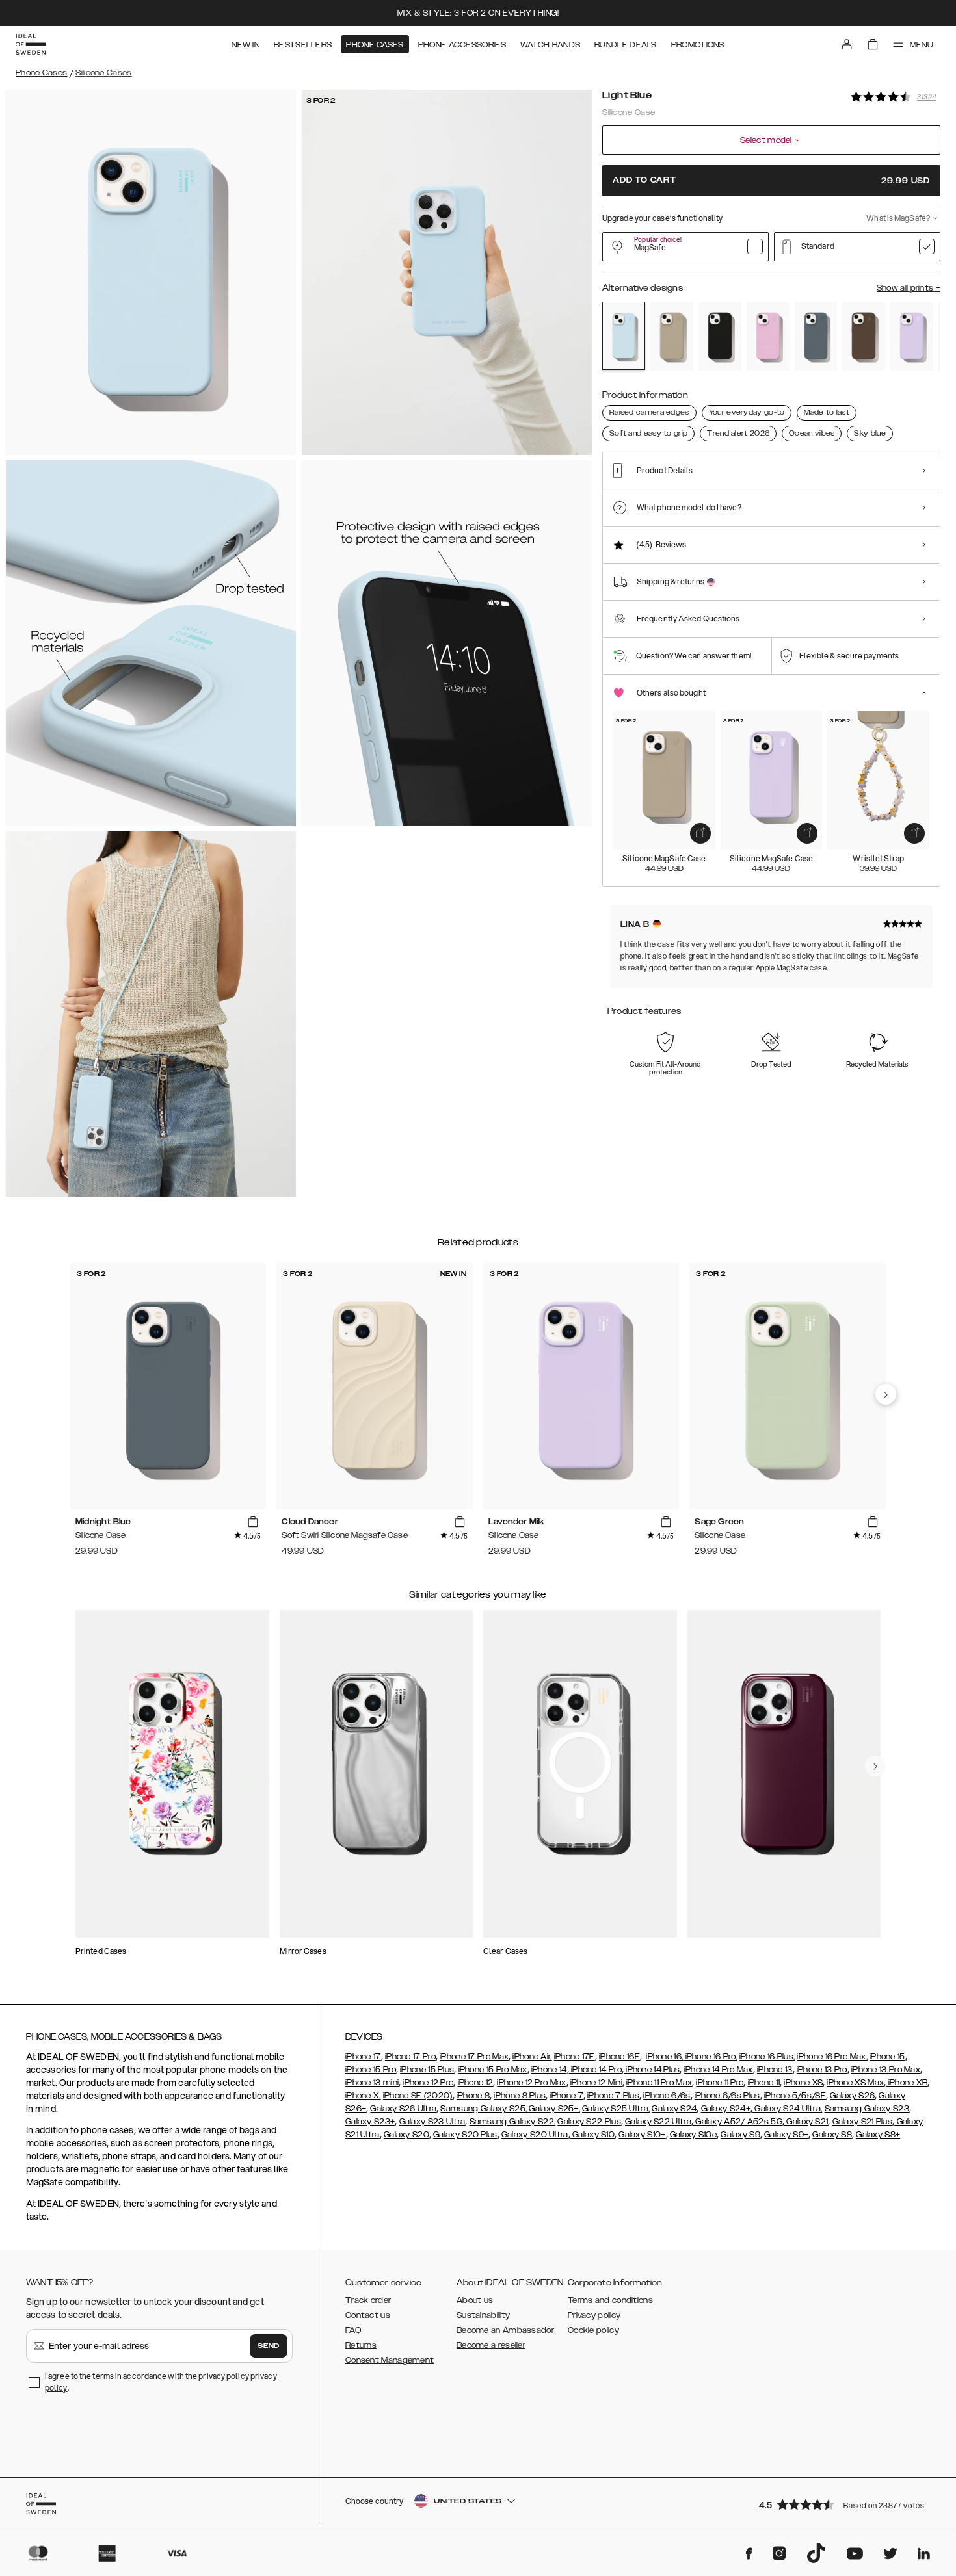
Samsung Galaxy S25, (484, 2109)
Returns (361, 2345)
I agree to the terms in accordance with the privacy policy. (161, 2382)
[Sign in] (847, 44)
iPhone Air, (532, 2057)
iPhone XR (907, 2083)
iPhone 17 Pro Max (474, 2057)
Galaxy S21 (806, 2122)
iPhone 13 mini (372, 2083)
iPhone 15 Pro (371, 2070)
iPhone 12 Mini (596, 2083)
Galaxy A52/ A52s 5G (738, 2122)
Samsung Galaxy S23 (867, 2109)
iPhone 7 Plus (613, 2096)
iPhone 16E (619, 2057)
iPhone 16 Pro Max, (832, 2057)
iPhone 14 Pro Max (719, 2070)
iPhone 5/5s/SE (795, 2096)
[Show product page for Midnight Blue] (816, 336)
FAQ (353, 2330)
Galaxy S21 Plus (863, 2122)
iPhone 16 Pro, (710, 2057)
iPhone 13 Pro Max (886, 2070)
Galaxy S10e (693, 2135)
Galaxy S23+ (370, 2122)
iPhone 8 (473, 2096)
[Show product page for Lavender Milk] (912, 336)
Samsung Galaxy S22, (513, 2122)
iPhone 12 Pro (428, 2083)
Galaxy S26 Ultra (403, 2109)
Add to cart (771, 180)
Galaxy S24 (674, 2109)
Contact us (368, 2315)
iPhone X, (363, 2096)
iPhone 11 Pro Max (659, 2083)
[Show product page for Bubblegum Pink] (768, 336)
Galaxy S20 (406, 2135)
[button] (845, 2504)
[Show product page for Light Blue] (624, 336)
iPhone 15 (887, 2057)
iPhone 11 (764, 2083)
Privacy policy (594, 2315)
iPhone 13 (775, 2070)
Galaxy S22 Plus (589, 2122)
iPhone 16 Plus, (767, 2057)
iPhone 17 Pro (410, 2057)
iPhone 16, (664, 2057)
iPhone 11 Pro (720, 2083)
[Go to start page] (31, 44)
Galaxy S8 (832, 2135)
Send (269, 2346)
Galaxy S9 (740, 2135)
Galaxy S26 (852, 2096)
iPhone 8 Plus (520, 2096)
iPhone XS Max (855, 2083)
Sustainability (483, 2315)
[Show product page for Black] (720, 336)
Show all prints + (909, 288)
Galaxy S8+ (878, 2135)
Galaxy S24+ (726, 2109)
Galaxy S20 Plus (465, 2135)
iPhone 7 (567, 2096)
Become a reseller (491, 2345)
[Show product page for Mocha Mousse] (864, 336)
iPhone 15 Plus (427, 2070)
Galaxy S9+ (786, 2135)
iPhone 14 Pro (595, 2070)
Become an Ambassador (505, 2330)
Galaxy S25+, (553, 2109)
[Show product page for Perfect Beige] (672, 336)
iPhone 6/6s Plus (727, 2096)
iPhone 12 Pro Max (531, 2083)
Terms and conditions (610, 2300)
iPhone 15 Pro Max (493, 2070)
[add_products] (700, 833)
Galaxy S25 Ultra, (616, 2109)
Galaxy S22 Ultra (658, 2122)
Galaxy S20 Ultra (535, 2135)
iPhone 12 (476, 2083)
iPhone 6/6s (667, 2096)
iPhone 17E (575, 2057)
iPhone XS (803, 2083)
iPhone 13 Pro (822, 2070)
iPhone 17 (363, 2057)
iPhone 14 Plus (652, 2070)
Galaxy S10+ (642, 2135)
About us (475, 2300)
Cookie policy (593, 2330)
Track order (368, 2300)
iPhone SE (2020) (418, 2096)
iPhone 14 (549, 2070)
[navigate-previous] (886, 1394)
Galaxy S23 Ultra (432, 2122)
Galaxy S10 (592, 2135)
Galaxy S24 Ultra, (787, 2109)
